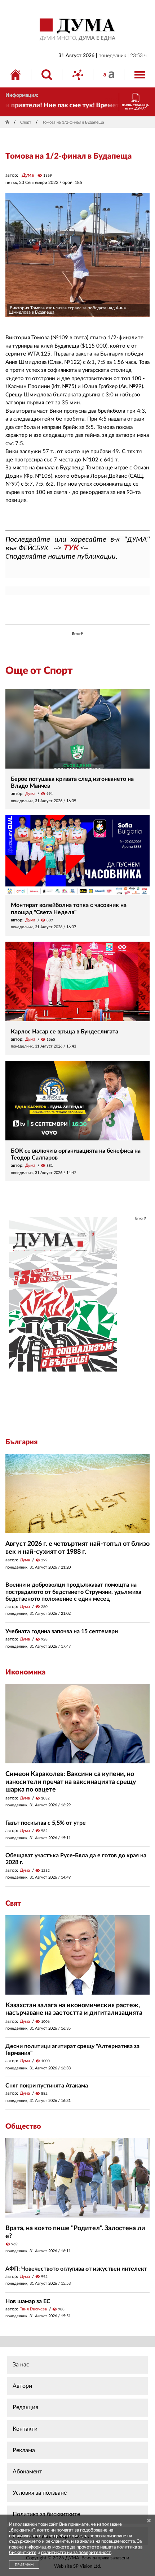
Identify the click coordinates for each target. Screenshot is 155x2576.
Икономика (25, 1672)
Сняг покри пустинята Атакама (47, 2086)
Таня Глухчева (33, 2309)
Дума (28, 175)
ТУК (71, 548)
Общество (23, 2126)
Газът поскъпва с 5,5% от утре (46, 1823)
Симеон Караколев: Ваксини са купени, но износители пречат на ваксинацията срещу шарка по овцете (71, 1782)
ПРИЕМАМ (24, 2565)
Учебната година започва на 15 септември (62, 1631)
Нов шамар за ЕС (28, 2301)
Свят (13, 1904)
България (21, 1442)
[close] (149, 2521)
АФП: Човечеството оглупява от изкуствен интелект (76, 2269)
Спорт (26, 122)
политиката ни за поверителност (76, 2553)
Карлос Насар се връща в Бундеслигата (65, 1032)
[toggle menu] (140, 75)
